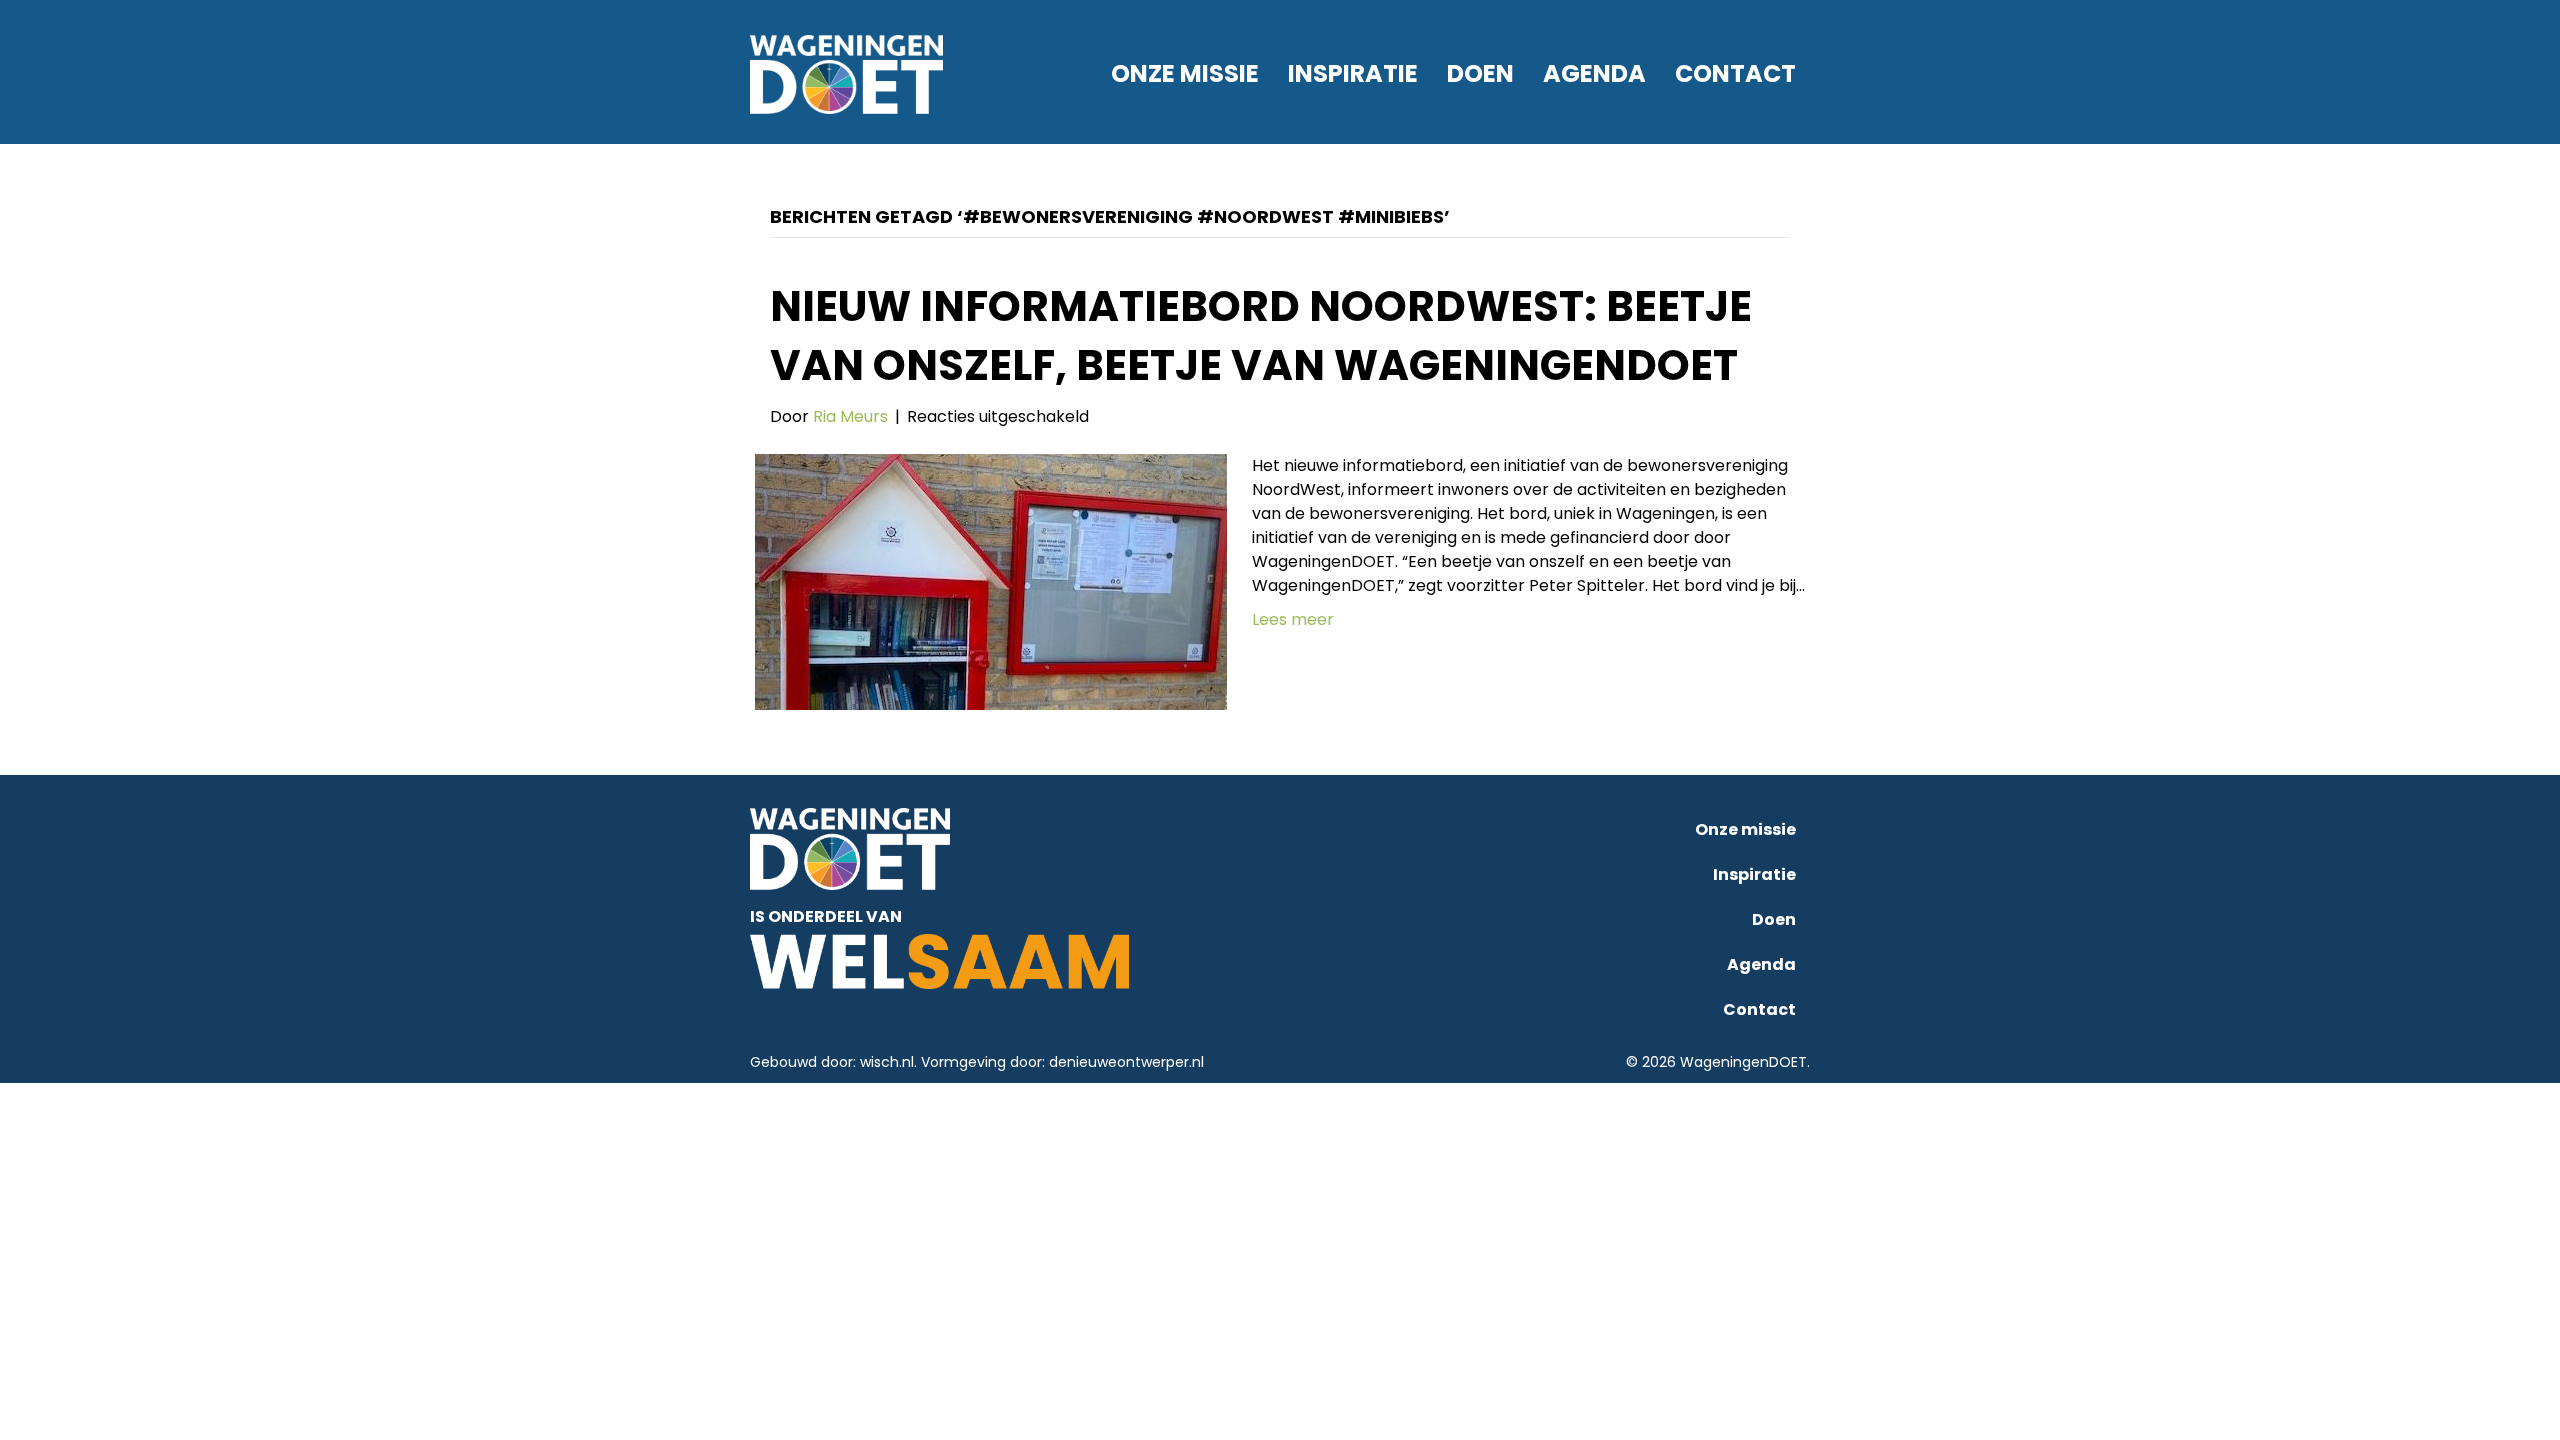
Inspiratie (1353, 73)
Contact (1735, 73)
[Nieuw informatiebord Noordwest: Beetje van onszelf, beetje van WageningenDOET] (991, 581)
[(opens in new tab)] (939, 960)
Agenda (1594, 73)
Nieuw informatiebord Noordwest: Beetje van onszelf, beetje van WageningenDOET (1261, 336)
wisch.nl (887, 1062)
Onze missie (1185, 73)
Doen (1480, 73)
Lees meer (1293, 619)
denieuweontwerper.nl (1126, 1062)
